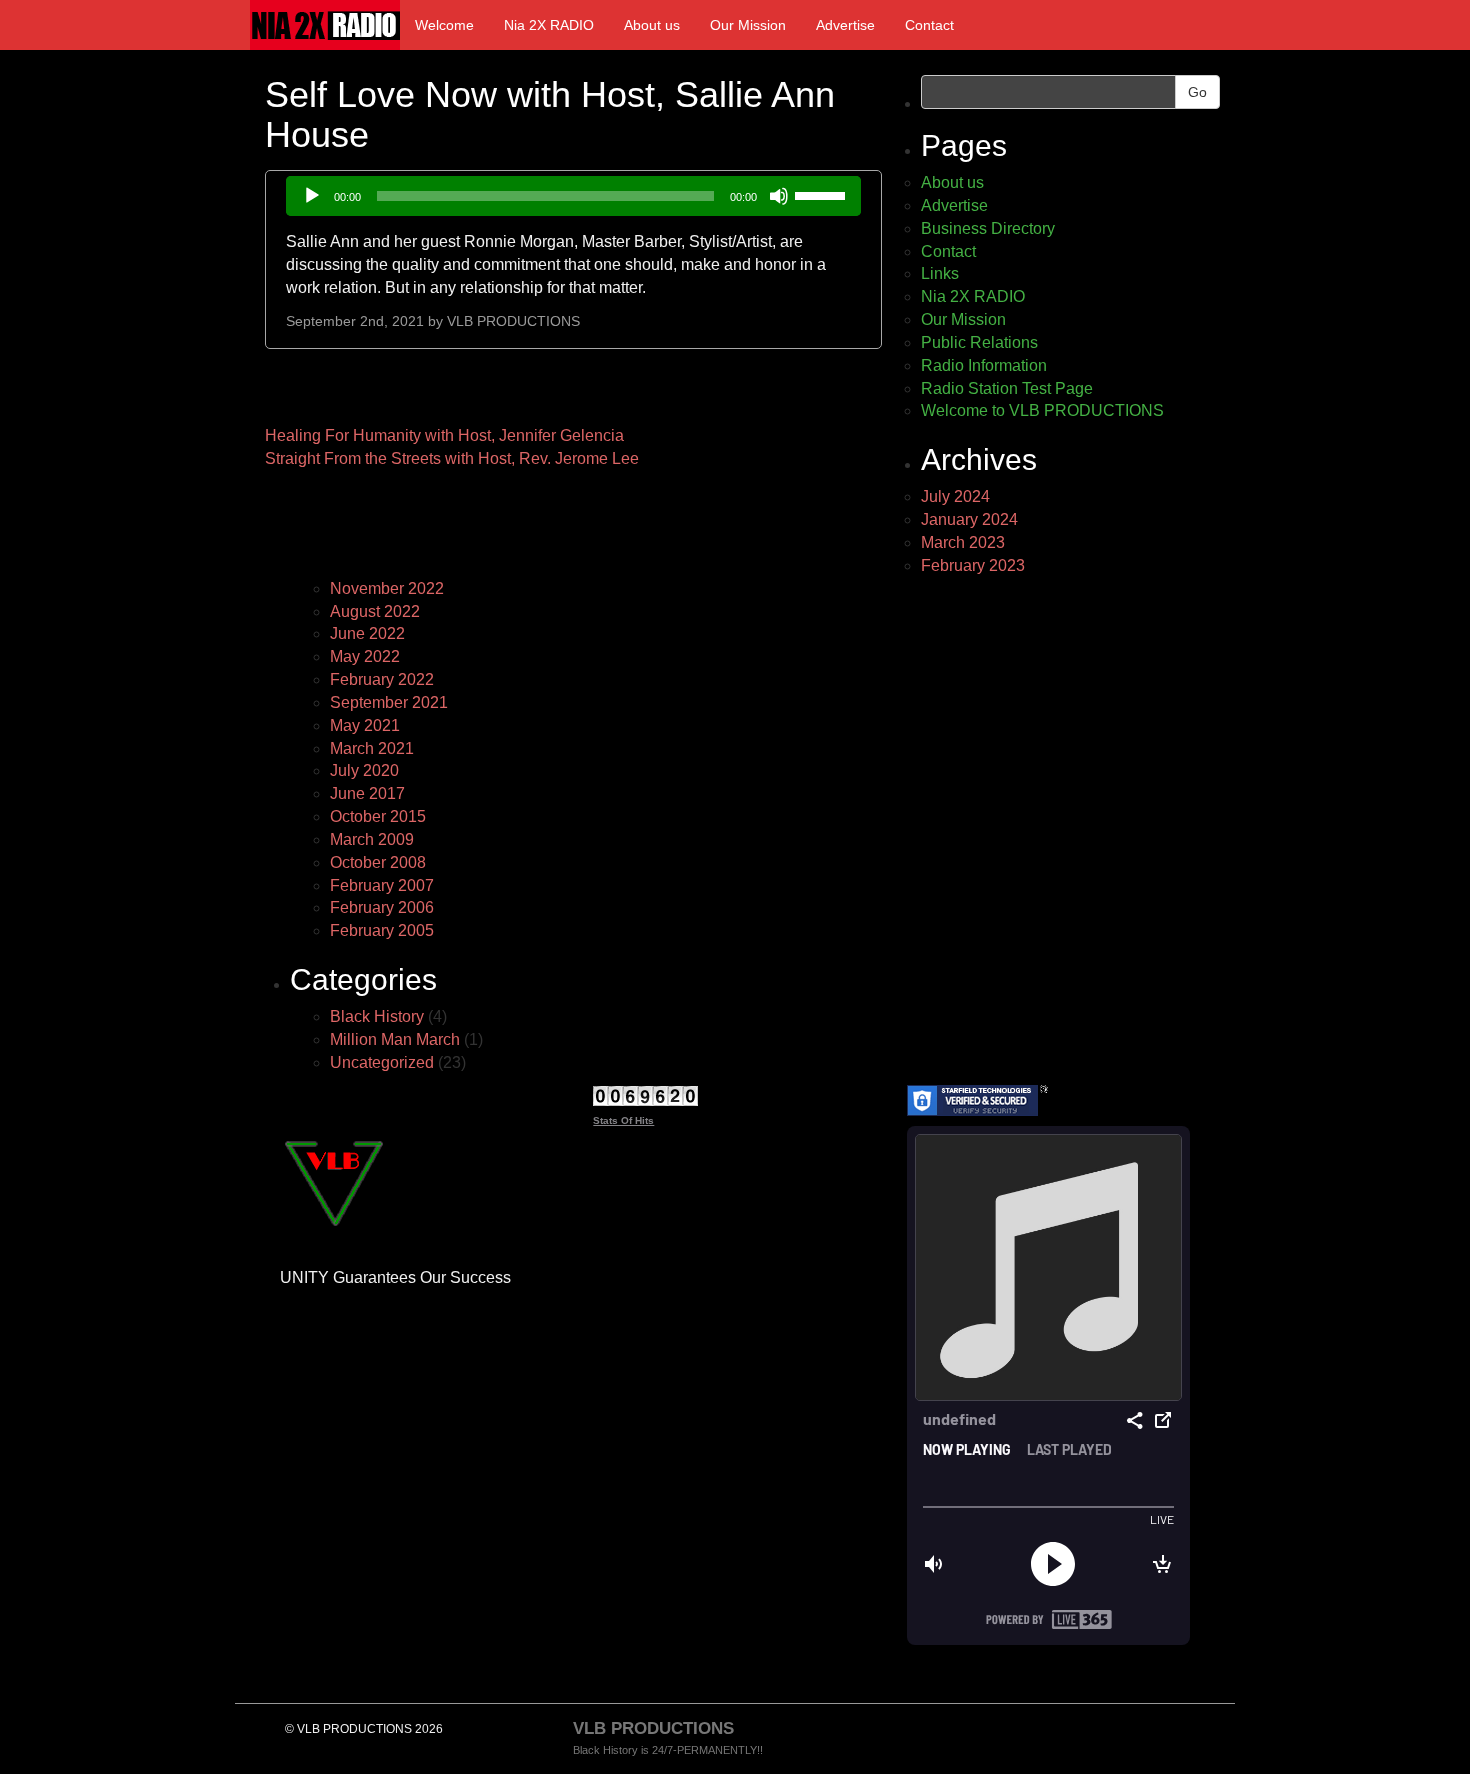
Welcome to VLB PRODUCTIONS (1042, 410)
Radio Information (984, 365)
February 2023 (973, 565)
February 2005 (382, 930)
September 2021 (389, 702)
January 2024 (969, 519)
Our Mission (748, 25)
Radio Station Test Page (1007, 388)
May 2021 (365, 725)
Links (940, 273)
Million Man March (395, 1039)
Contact (929, 25)
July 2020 (364, 770)
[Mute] (779, 196)
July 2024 (955, 496)
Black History (377, 1016)
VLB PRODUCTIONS (513, 321)
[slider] (823, 194)
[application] (573, 196)
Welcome (444, 25)
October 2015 (378, 816)
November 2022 (387, 588)
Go (1197, 92)
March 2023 (963, 542)
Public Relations (979, 342)
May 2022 (365, 656)
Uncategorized (382, 1062)
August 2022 (375, 611)
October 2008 (378, 862)
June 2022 (367, 633)
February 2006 (382, 907)
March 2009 (372, 839)
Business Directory (988, 228)
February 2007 (382, 885)
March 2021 (372, 748)
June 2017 (367, 793)
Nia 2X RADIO (549, 25)
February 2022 (382, 679)
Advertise (845, 25)
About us (652, 25)
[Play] (312, 196)
